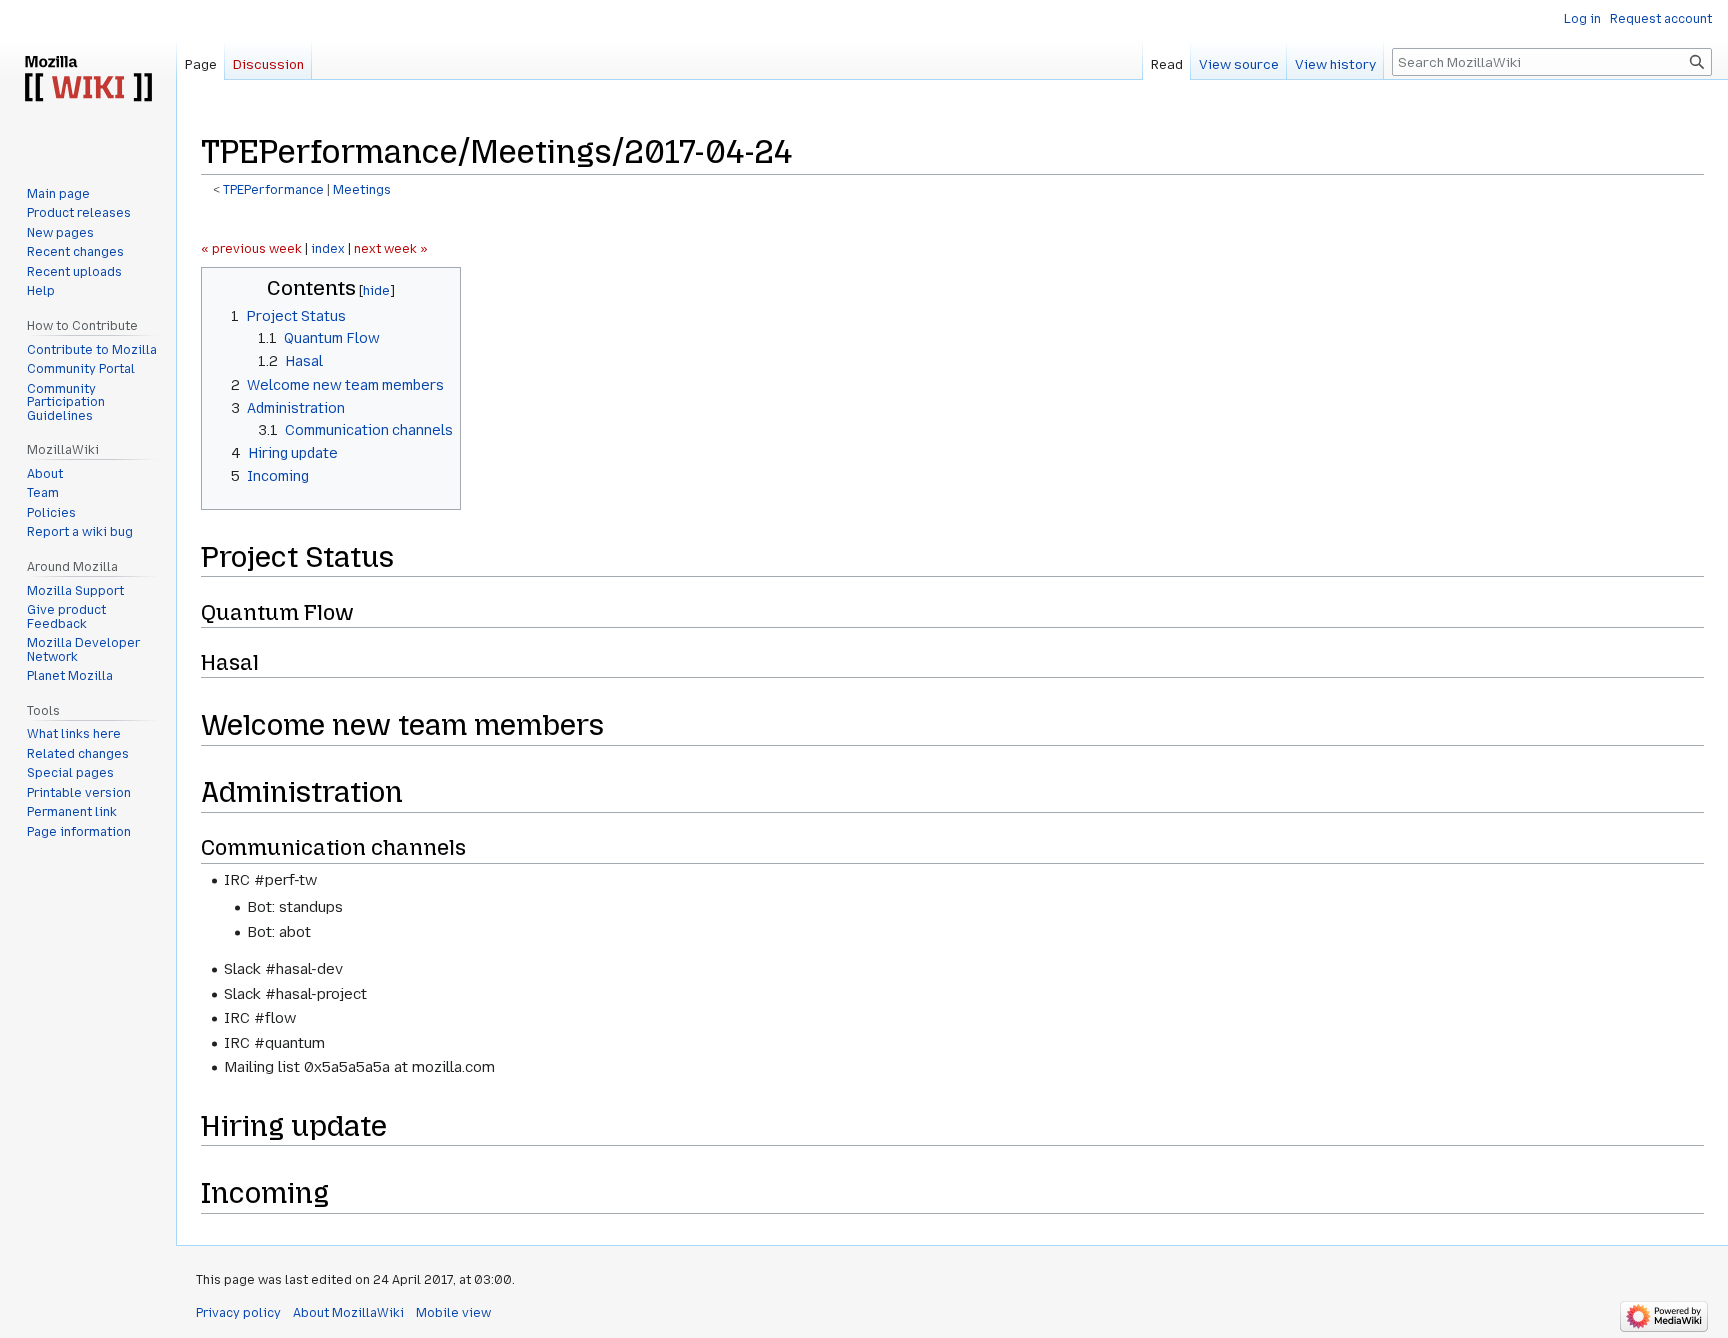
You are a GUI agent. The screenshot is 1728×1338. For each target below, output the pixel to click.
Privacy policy (238, 1313)
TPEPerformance (273, 190)
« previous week (251, 249)
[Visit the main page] (88, 80)
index (328, 249)
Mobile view (453, 1313)
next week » (391, 249)
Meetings (362, 190)
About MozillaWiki (348, 1313)
